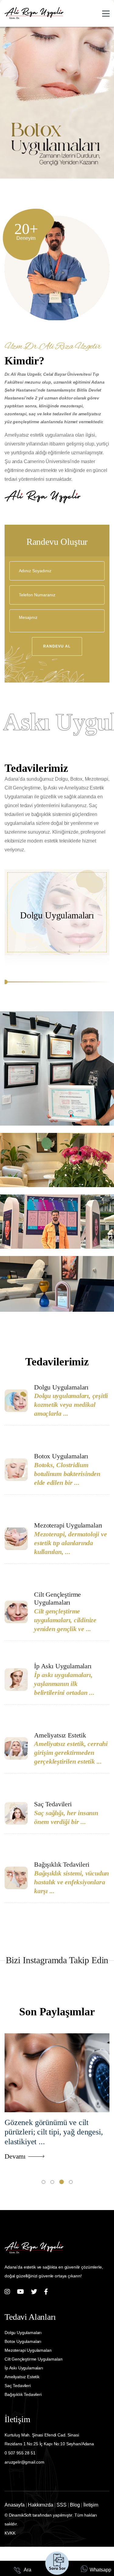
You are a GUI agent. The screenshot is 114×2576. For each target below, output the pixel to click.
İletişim (91, 2505)
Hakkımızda (40, 2505)
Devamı (15, 2156)
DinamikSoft (20, 2515)
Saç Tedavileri (53, 1804)
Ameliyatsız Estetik (60, 1735)
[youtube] (21, 2292)
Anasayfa (15, 2505)
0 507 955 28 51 (20, 2453)
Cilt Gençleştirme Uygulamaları (57, 1598)
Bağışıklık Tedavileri (62, 1864)
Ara (27, 2570)
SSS (62, 2505)
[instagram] (7, 2292)
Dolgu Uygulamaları (57, 915)
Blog (75, 2505)
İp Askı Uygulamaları (63, 1666)
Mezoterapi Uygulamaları (68, 1525)
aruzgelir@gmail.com (24, 2462)
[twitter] (34, 2292)
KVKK (10, 2533)
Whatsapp (100, 2570)
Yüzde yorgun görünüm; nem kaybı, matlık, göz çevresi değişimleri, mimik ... (51, 2132)
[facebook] (46, 2292)
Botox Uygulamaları (61, 1456)
